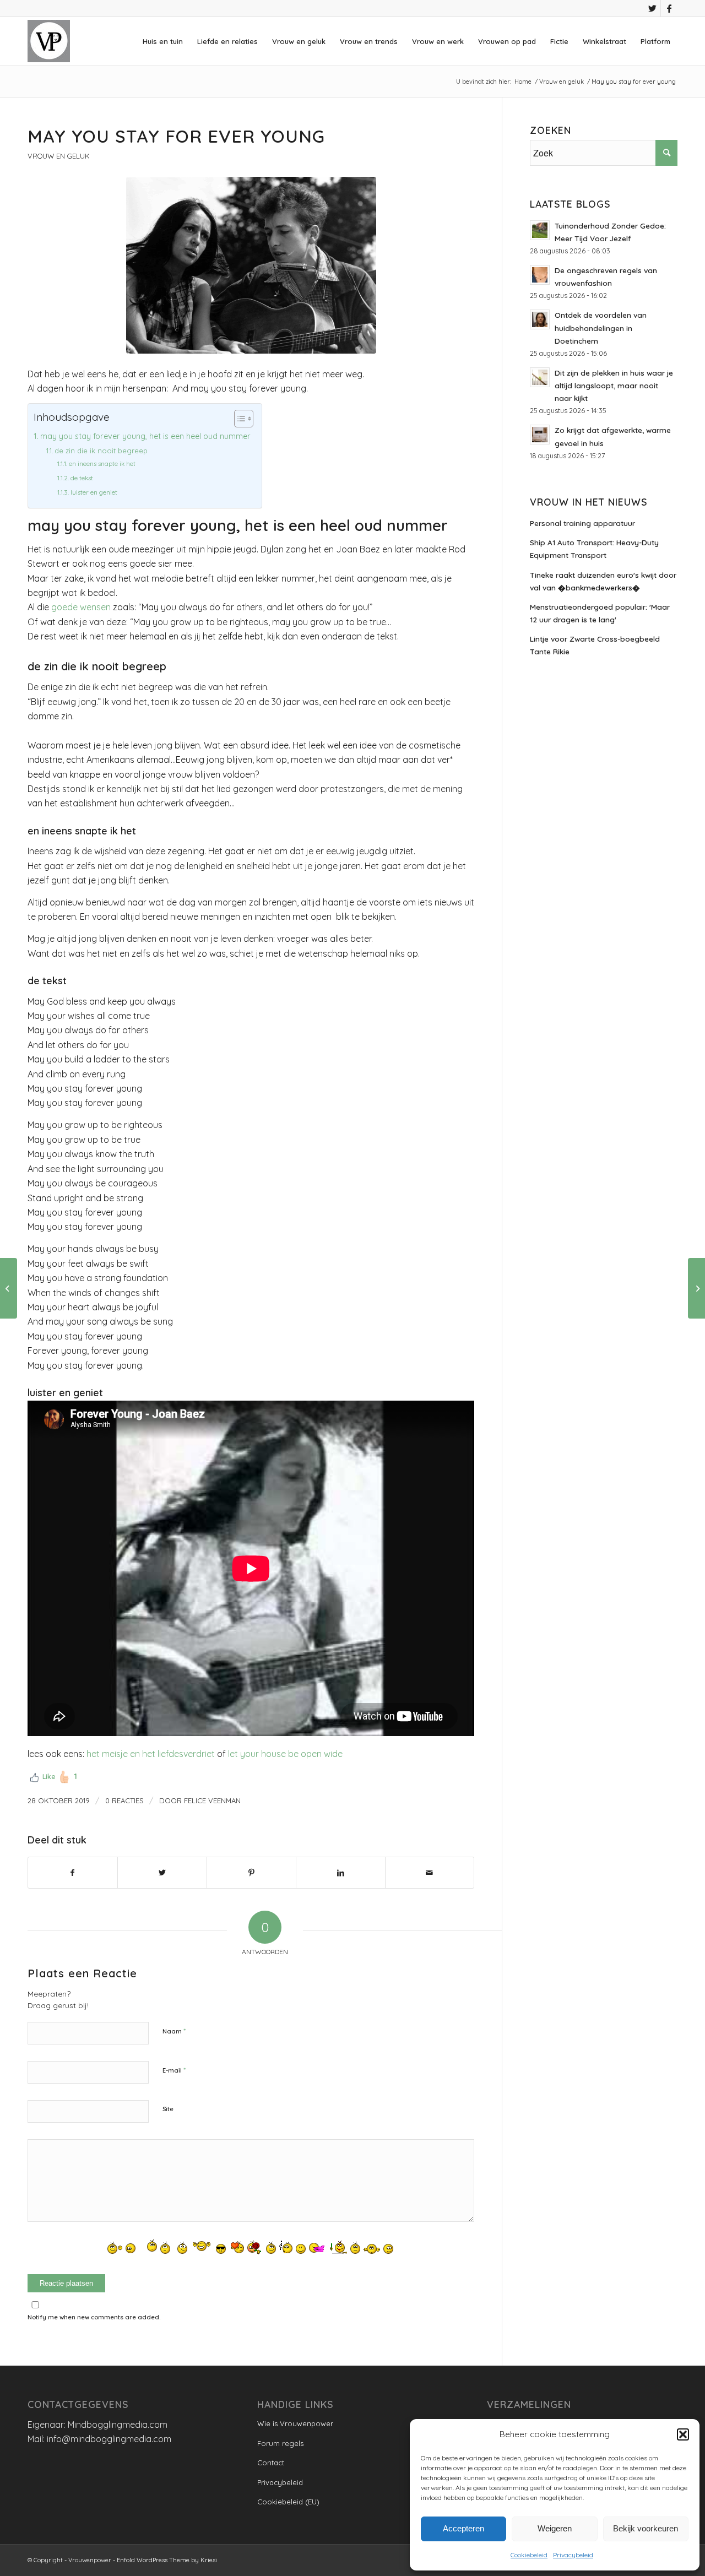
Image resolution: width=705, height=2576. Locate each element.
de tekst (82, 478)
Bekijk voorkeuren (646, 2528)
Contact (271, 2463)
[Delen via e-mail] (430, 1873)
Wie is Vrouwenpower (295, 2423)
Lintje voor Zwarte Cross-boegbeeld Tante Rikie (595, 645)
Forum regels (280, 2443)
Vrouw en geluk (59, 156)
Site (168, 2109)
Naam (174, 2031)
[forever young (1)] (251, 265)
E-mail (174, 2070)
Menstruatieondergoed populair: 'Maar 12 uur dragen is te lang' (600, 613)
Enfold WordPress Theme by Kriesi (167, 2560)
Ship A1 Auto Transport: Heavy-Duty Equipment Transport (594, 549)
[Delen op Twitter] (162, 1873)
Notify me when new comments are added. (94, 2317)
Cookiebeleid (529, 2555)
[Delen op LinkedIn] (341, 1873)
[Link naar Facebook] (669, 8)
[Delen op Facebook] (73, 1873)
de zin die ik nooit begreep (101, 451)
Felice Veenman (212, 1801)
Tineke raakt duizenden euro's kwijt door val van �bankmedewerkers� (603, 581)
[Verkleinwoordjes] (696, 1288)
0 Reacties (124, 1801)
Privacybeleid (573, 2555)
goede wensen (80, 607)
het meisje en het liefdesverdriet (151, 1754)
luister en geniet (94, 492)
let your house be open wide (285, 1754)
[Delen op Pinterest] (251, 1873)
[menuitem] (163, 41)
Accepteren (463, 2528)
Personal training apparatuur (582, 523)
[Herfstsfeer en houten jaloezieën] (9, 1288)
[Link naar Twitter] (652, 8)
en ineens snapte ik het (102, 463)
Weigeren (555, 2528)
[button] (683, 2434)
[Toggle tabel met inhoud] (238, 419)
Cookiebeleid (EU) (288, 2502)
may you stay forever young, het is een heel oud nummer (145, 436)
